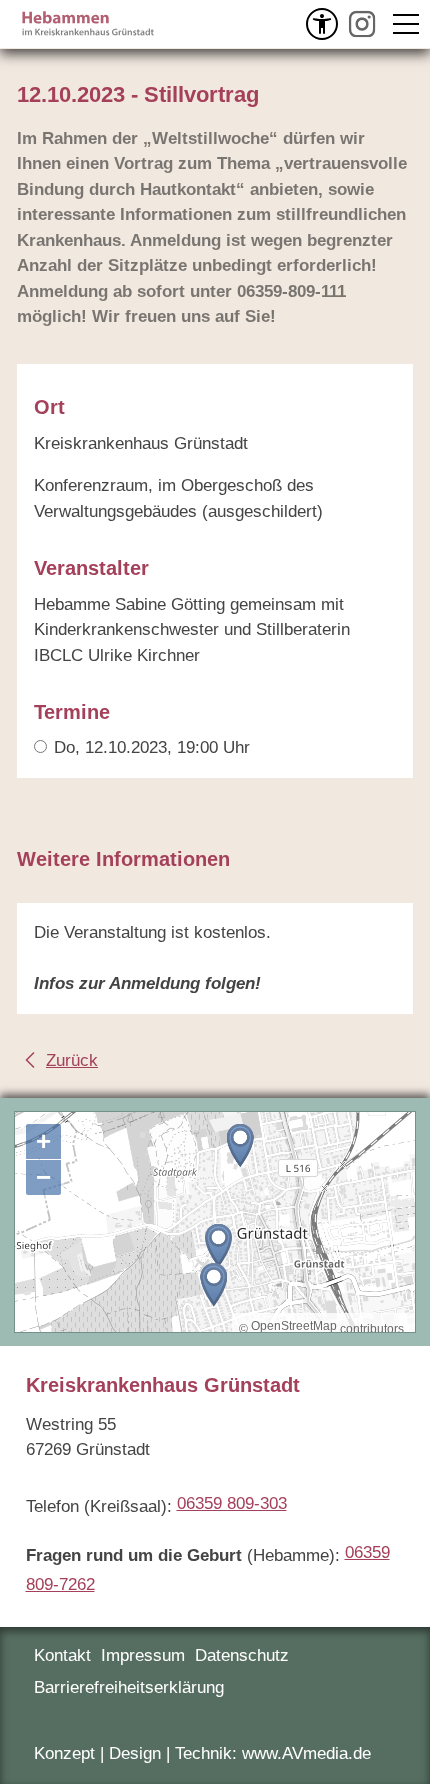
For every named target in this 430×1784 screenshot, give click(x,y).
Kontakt (62, 1655)
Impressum (143, 1655)
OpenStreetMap (294, 1326)
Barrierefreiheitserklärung (129, 1687)
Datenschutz (242, 1655)
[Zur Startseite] (87, 24)
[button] (362, 24)
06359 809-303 (232, 1503)
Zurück (72, 1060)
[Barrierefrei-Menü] (322, 24)
